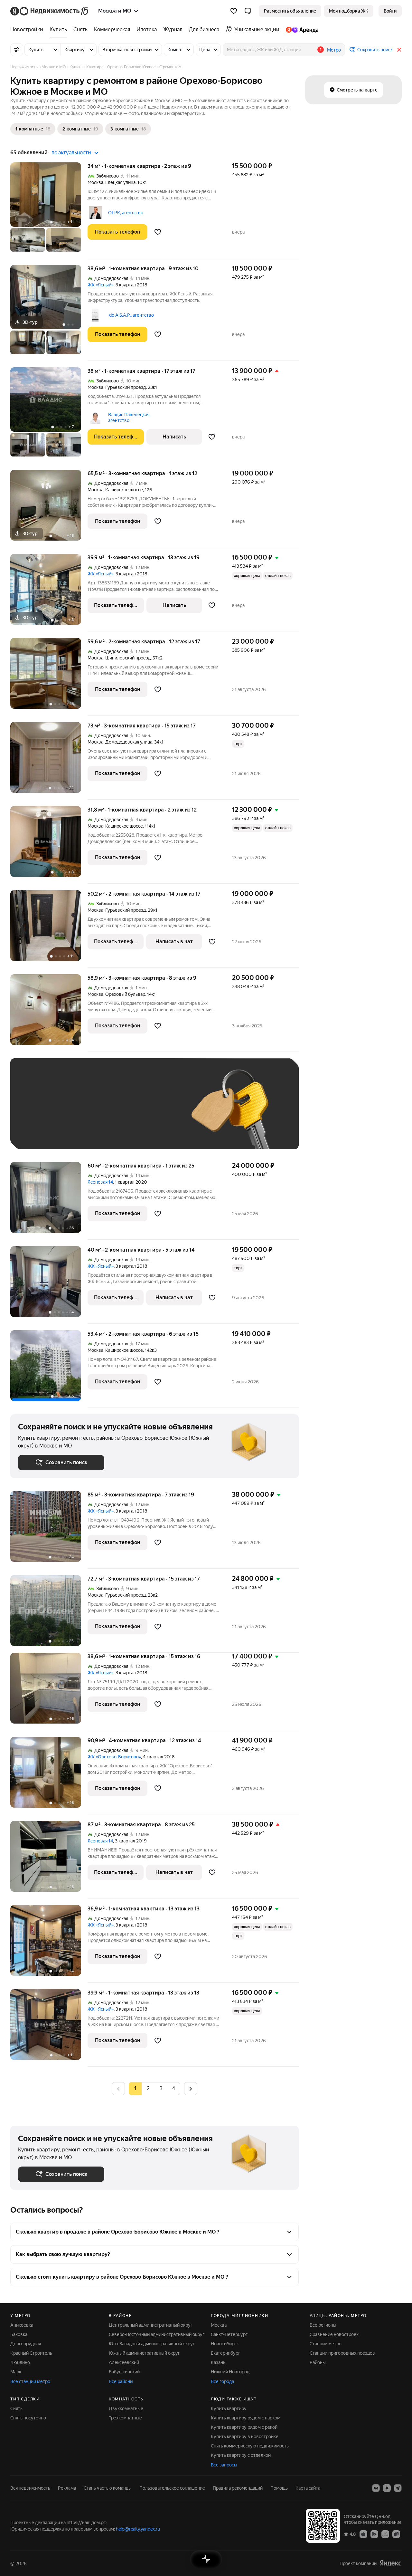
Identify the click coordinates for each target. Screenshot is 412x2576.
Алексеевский (124, 2362)
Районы (318, 2362)
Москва (95, 182)
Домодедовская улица (129, 742)
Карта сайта (308, 2488)
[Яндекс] (390, 2563)
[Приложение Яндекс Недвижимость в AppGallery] (385, 2534)
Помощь (279, 2488)
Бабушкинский (124, 2372)
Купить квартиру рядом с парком (246, 2418)
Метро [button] (334, 50)
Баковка (19, 2334)
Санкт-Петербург (229, 2334)
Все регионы (323, 2325)
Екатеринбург (225, 2353)
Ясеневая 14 (100, 1182)
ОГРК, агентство (126, 213)
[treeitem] (28, 30)
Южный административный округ (144, 2353)
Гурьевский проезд (126, 387)
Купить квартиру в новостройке (245, 2437)
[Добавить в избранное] (158, 232)
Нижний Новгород (230, 2372)
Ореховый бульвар (125, 994)
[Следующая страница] (191, 2088)
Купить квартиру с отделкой (241, 2455)
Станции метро (326, 2344)
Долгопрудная (26, 2344)
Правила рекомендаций (238, 2488)
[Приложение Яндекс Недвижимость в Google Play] (374, 2534)
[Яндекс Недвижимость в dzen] (387, 2488)
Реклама (67, 2488)
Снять (16, 2408)
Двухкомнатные (126, 2408)
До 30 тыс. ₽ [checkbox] (39, 1113)
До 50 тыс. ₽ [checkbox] (81, 1113)
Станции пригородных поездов (342, 2353)
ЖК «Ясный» (101, 285)
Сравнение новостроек (334, 2334)
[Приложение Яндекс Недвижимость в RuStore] (396, 2534)
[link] (390, 11)
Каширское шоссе (124, 490)
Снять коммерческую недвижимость (250, 2446)
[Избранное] (234, 11)
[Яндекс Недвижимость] (50, 11)
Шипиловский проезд (128, 658)
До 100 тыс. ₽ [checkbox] (40, 1132)
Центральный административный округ (151, 2325)
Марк (16, 2372)
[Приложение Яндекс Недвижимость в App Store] (363, 2534)
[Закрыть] (399, 50)
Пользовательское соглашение (172, 2488)
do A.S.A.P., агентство (131, 315)
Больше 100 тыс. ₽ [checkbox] (91, 1132)
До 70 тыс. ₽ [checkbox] (124, 1113)
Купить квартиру (229, 2408)
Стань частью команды (108, 2488)
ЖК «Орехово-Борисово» (114, 1757)
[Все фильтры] (17, 50)
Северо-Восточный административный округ (157, 2334)
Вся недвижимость (30, 2488)
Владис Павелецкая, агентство (129, 418)
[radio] (148, 2089)
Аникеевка (22, 2325)
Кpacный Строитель (31, 2353)
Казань (218, 2362)
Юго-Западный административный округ (152, 2344)
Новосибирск (225, 2344)
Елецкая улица (120, 182)
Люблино (20, 2362)
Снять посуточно (28, 2418)
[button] (248, 11)
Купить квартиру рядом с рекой (244, 2427)
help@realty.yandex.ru (138, 2529)
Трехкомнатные (125, 2418)
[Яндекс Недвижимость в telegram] (398, 2488)
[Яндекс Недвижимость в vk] (376, 2488)
